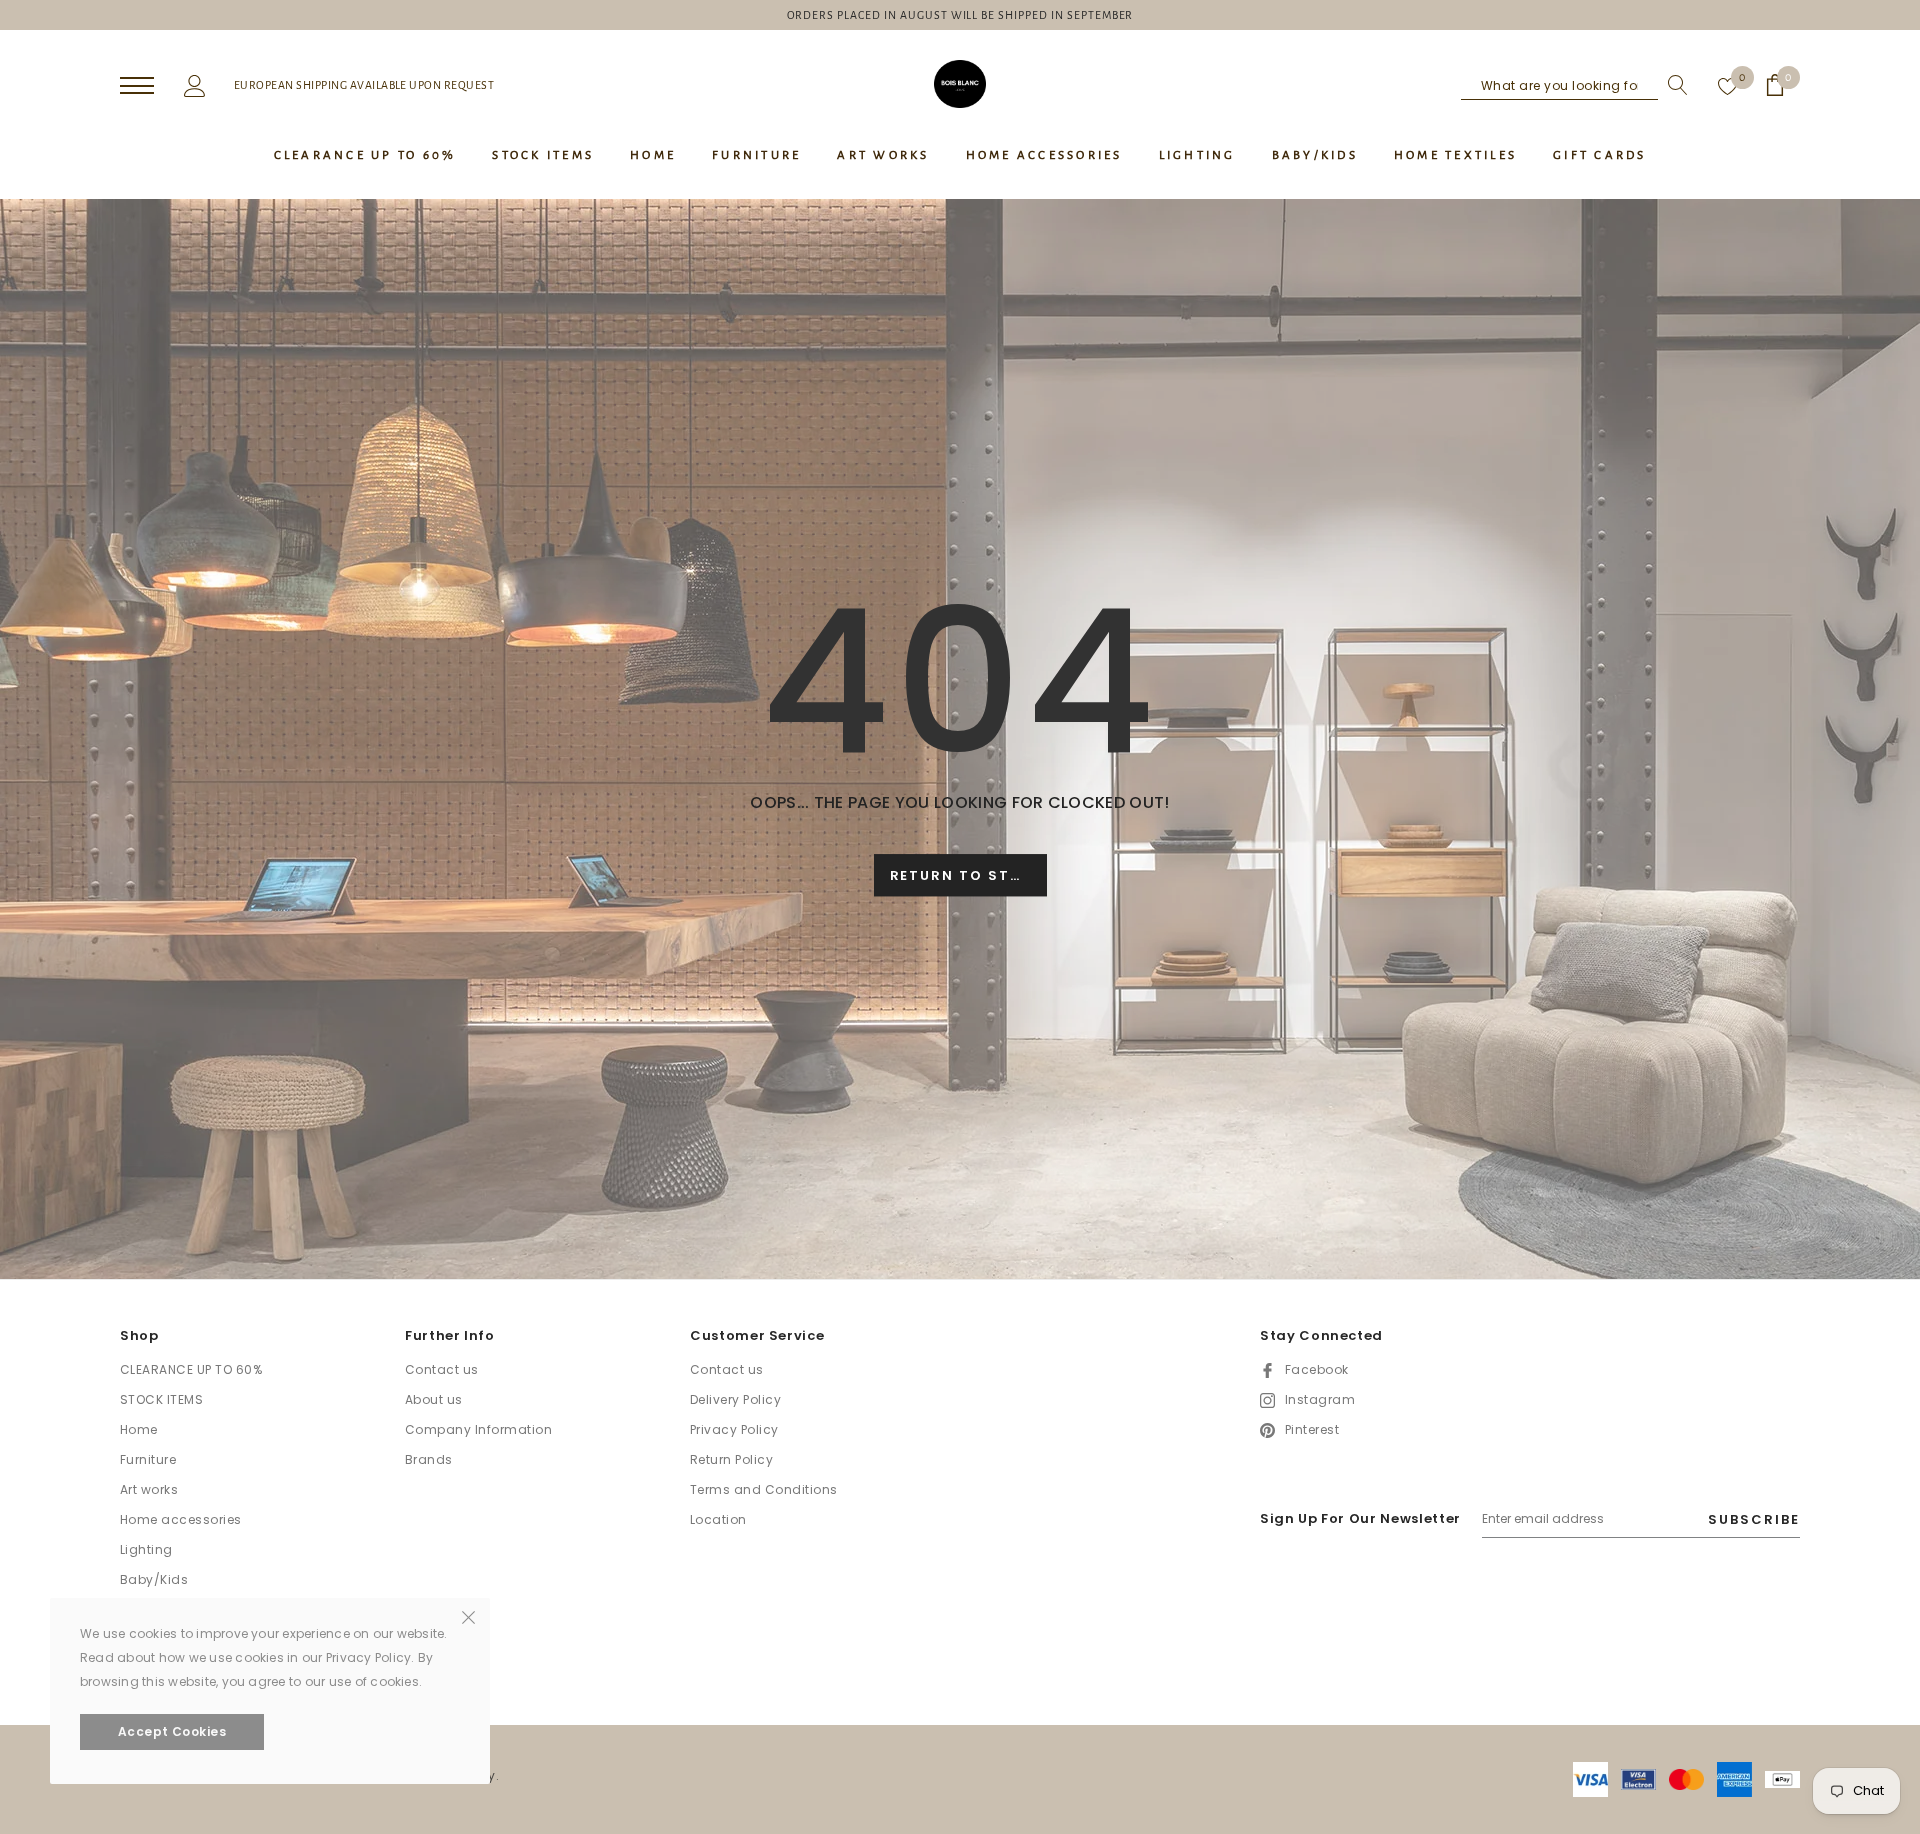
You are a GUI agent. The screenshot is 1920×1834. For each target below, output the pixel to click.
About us (434, 1399)
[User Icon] (195, 84)
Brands (429, 1459)
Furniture (148, 1459)
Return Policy (731, 1459)
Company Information (478, 1429)
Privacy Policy (734, 1429)
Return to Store (966, 876)
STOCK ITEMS (161, 1399)
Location (718, 1519)
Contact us (442, 1369)
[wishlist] (1728, 85)
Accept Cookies (172, 1731)
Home (139, 1429)
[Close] (468, 1616)
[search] (1673, 85)
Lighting (146, 1549)
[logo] (960, 84)
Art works (149, 1489)
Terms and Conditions (764, 1489)
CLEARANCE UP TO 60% (191, 1369)
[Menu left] (137, 86)
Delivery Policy (735, 1399)
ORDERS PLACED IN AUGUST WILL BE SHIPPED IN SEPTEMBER (960, 15)
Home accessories (181, 1519)
